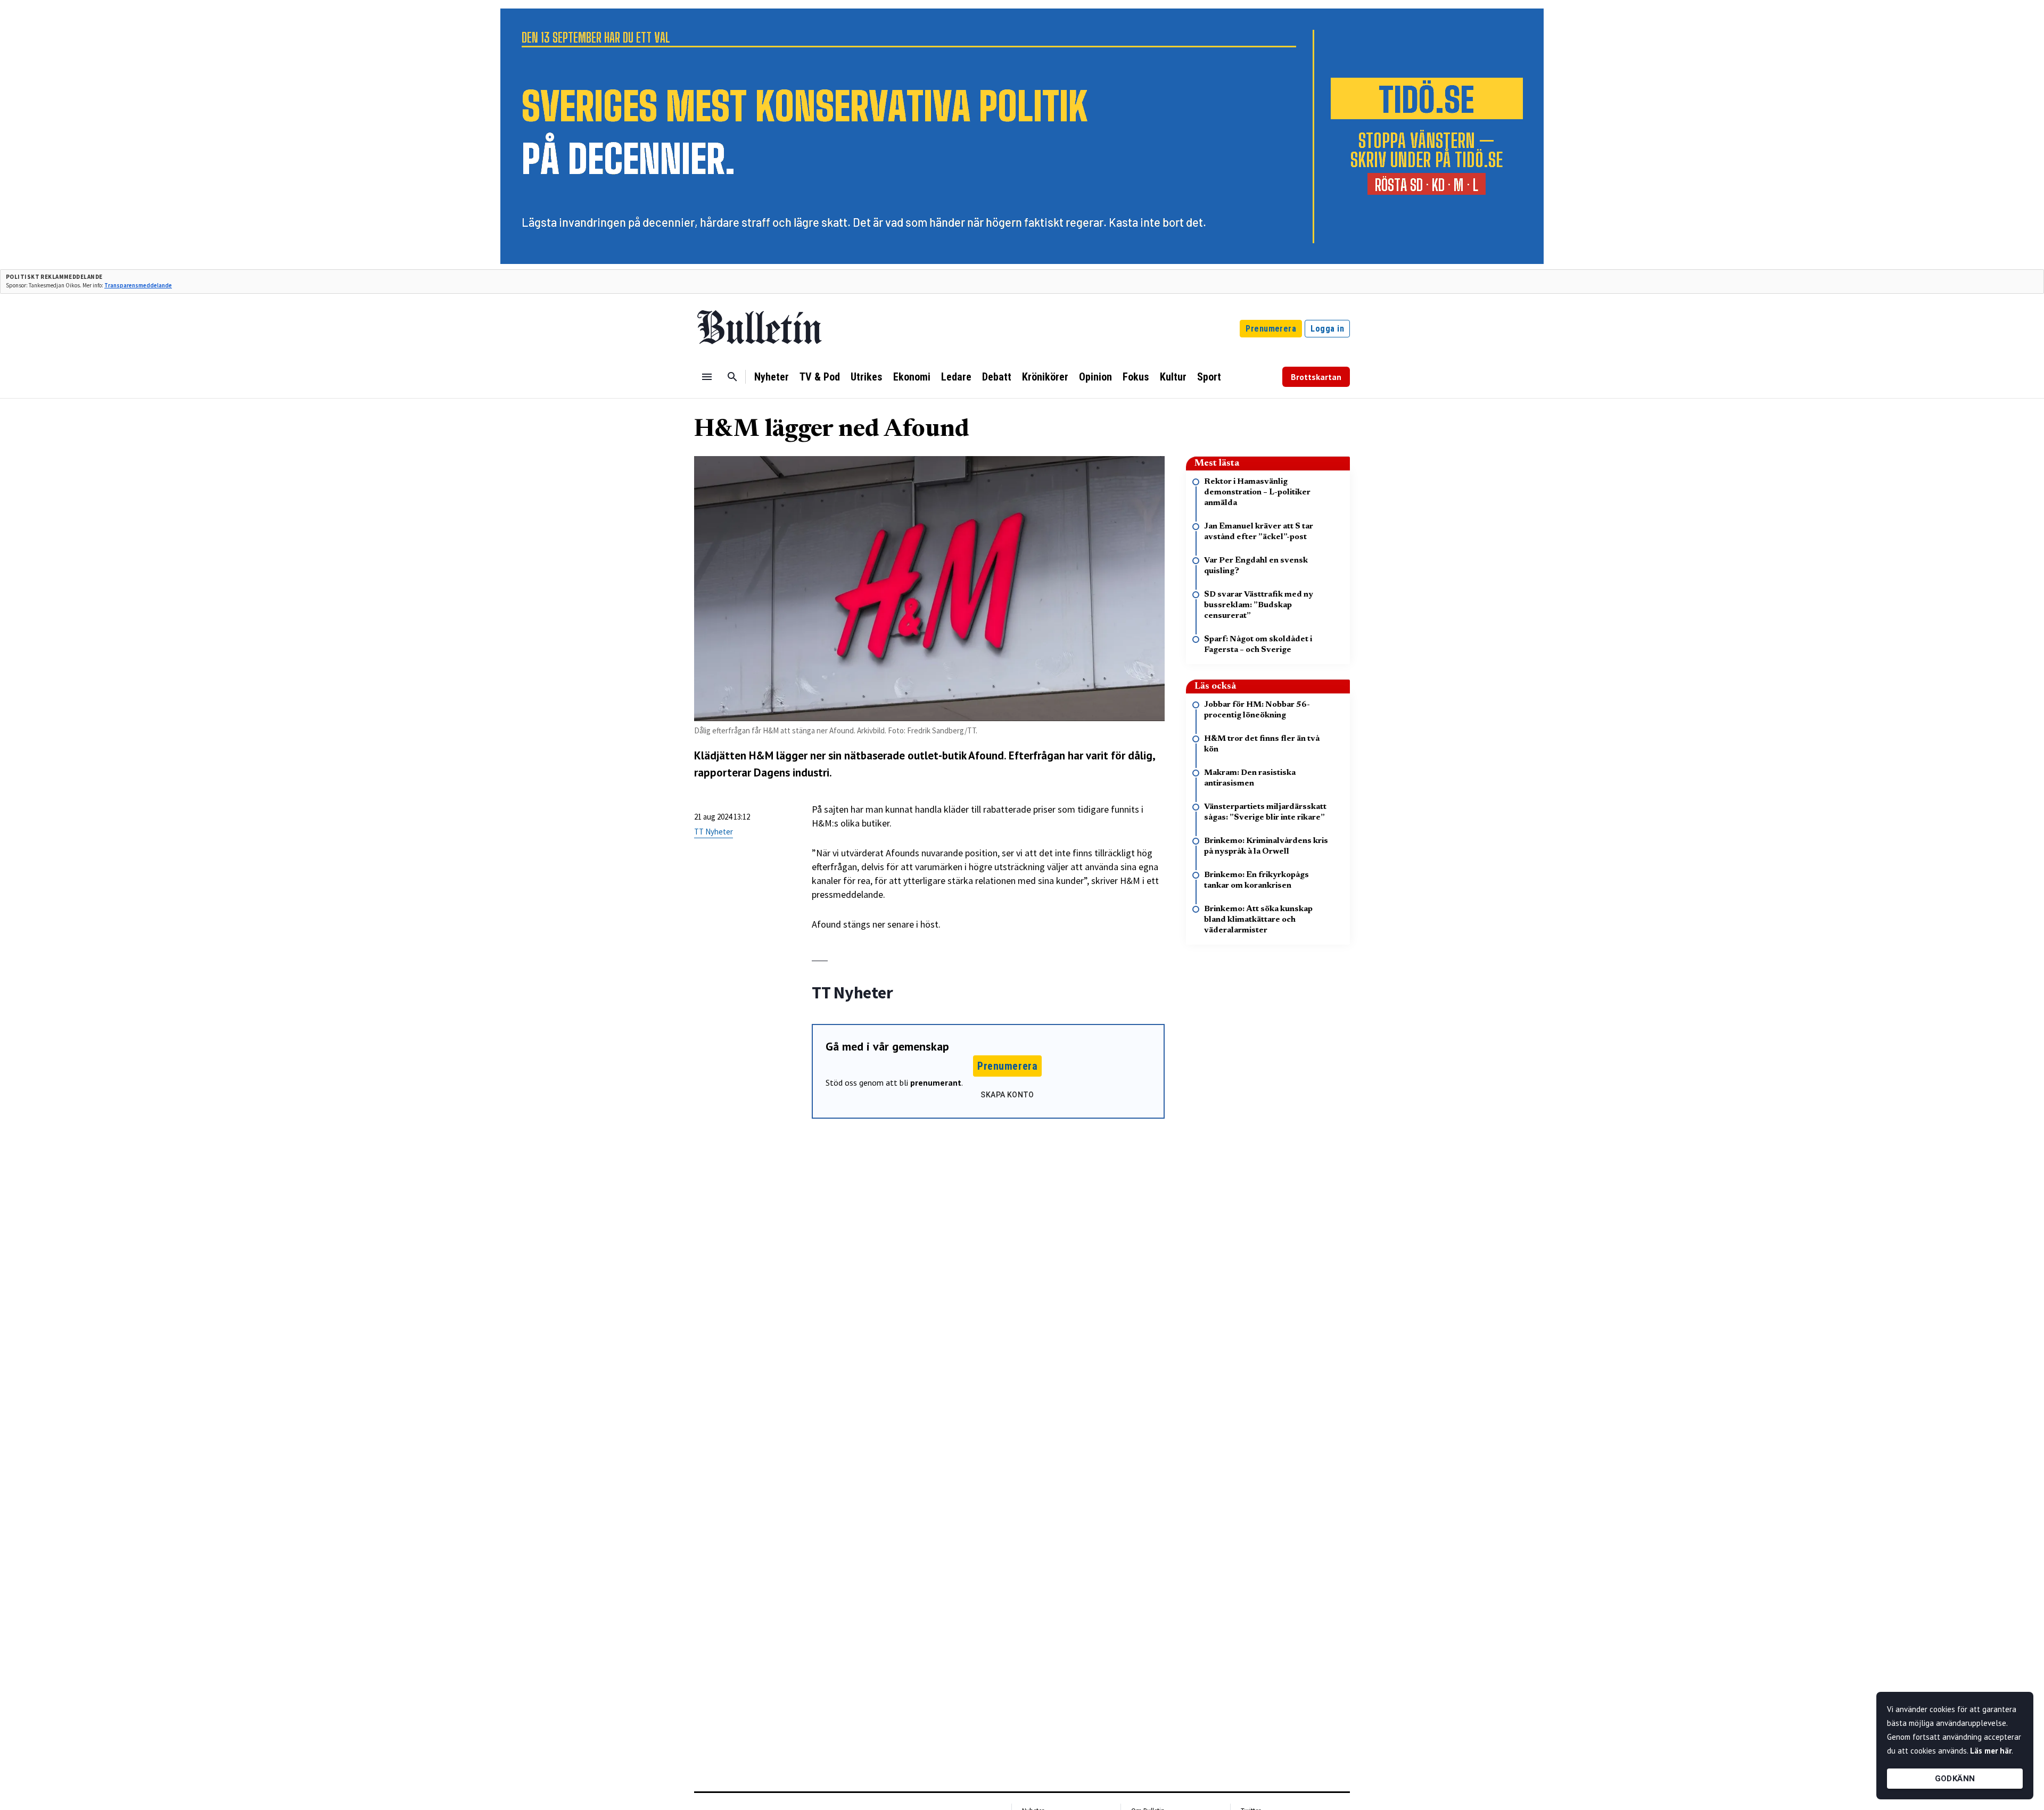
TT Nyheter (714, 832)
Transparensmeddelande (138, 285)
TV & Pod (820, 377)
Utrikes (867, 377)
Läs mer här (1991, 1751)
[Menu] (707, 377)
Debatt (997, 377)
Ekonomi (912, 377)
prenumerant (936, 1082)
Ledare (956, 377)
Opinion (1095, 377)
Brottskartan (1316, 377)
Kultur (1173, 377)
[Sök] (732, 377)
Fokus (1136, 377)
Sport (1209, 377)
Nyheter (772, 377)
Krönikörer (1045, 377)
